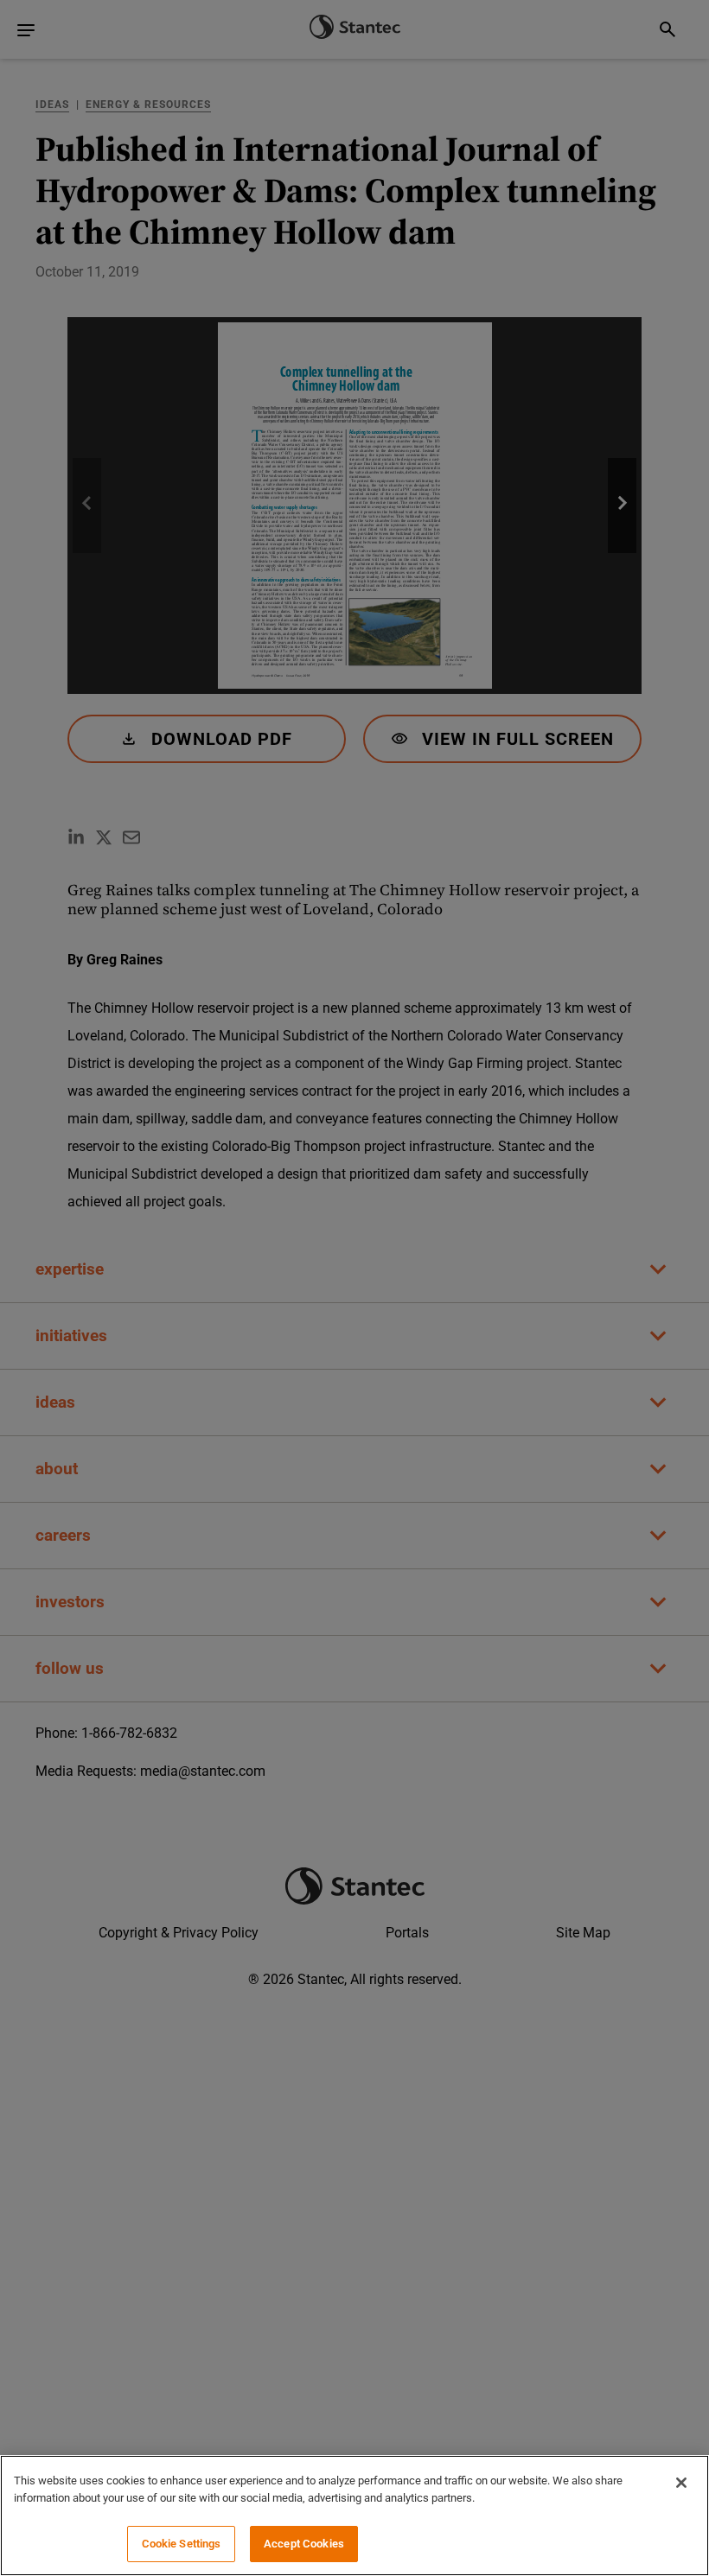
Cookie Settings (182, 2544)
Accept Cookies (304, 2544)
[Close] (681, 2483)
